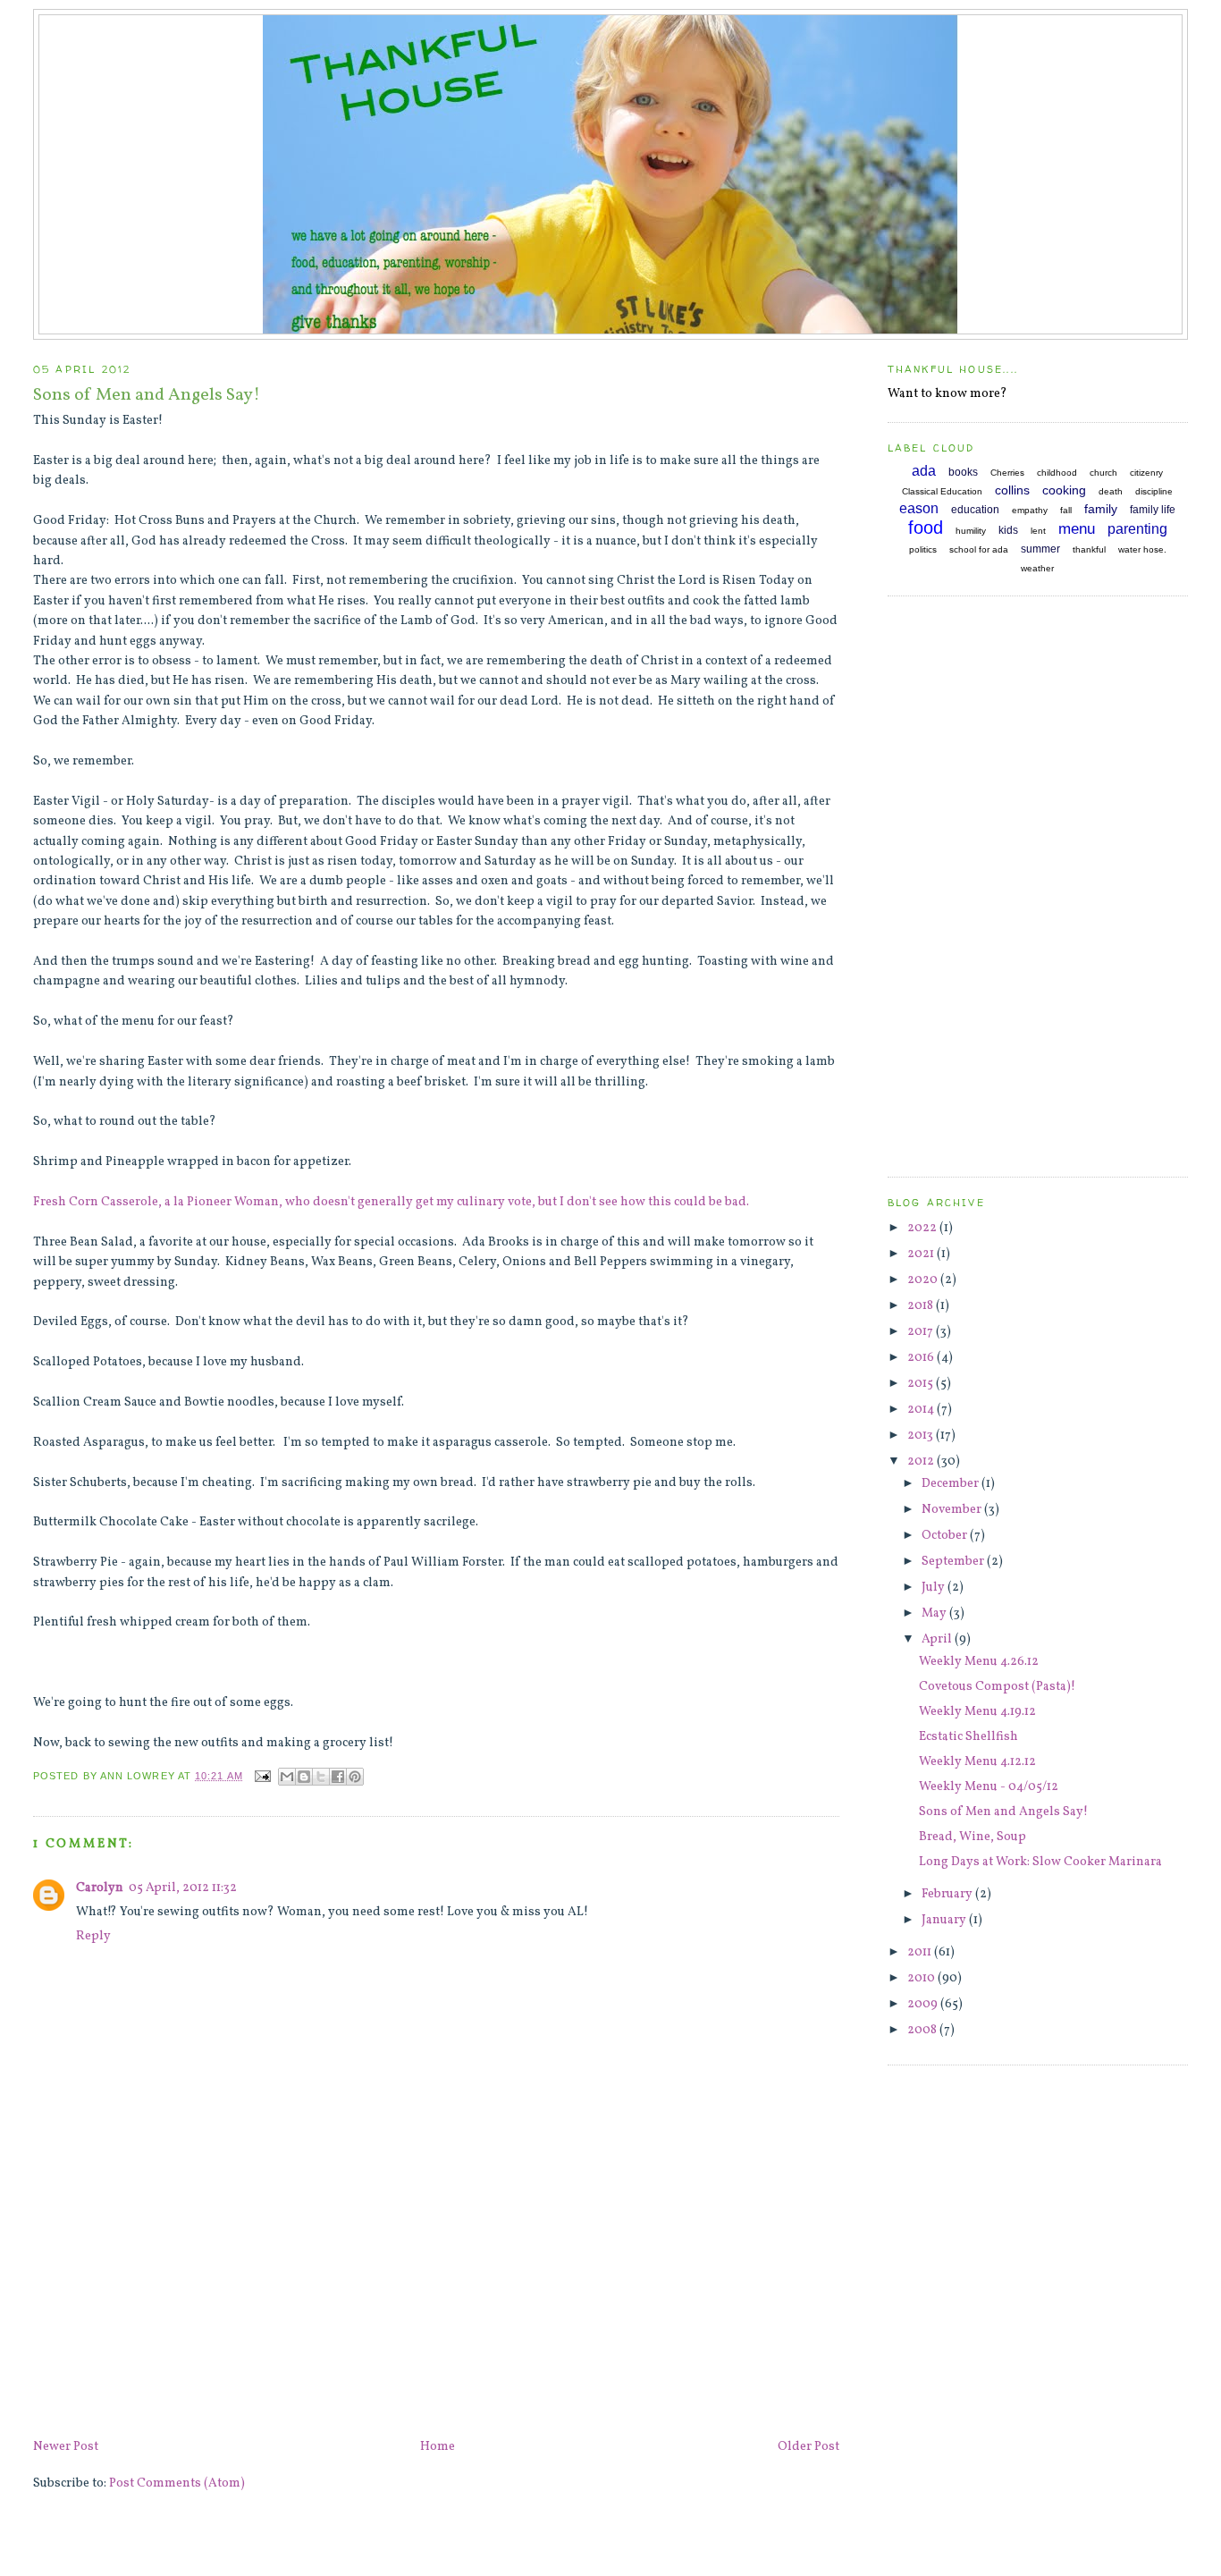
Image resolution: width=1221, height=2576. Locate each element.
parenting (1137, 529)
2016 (922, 1358)
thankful (1089, 549)
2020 (924, 1280)
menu (1077, 529)
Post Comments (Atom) (177, 2483)
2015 (922, 1384)
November (953, 1510)
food (926, 528)
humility (971, 531)
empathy (1030, 510)
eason (919, 508)
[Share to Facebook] (338, 1777)
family (1101, 509)
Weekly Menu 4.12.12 (977, 1762)
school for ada (979, 549)
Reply (93, 1936)
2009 (924, 2004)
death (1111, 491)
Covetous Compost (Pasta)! (997, 1687)
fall (1066, 510)
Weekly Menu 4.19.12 (977, 1712)
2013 (922, 1436)
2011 (921, 1952)
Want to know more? (947, 394)
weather (1037, 568)
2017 (922, 1332)
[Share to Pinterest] (355, 1777)
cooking (1064, 490)
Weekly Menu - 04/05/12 (989, 1787)
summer (1040, 549)
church (1103, 473)
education (975, 510)
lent (1038, 531)
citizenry (1146, 473)
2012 (922, 1461)
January (945, 1920)
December (952, 1484)
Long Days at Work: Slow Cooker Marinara (1040, 1862)
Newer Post (66, 2447)
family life (1153, 510)
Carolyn (100, 1888)
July (935, 1588)
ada (924, 471)
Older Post (808, 2447)
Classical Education (942, 491)
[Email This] (287, 1777)
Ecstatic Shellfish (968, 1737)
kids (1008, 530)
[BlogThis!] (304, 1777)
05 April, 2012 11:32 (183, 1888)
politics (923, 549)
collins (1012, 490)
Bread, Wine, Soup (973, 1837)
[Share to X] (321, 1777)
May (935, 1613)
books (963, 472)
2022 (923, 1228)
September (954, 1562)
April (938, 1639)
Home (438, 2447)
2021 (922, 1254)
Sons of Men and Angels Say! (1003, 1812)
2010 (922, 1978)
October (946, 1536)
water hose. (1142, 549)
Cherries (1007, 473)
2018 (922, 1306)
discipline (1154, 491)
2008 (923, 2030)
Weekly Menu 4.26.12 (979, 1662)
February (948, 1894)
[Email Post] (263, 1776)
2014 (922, 1410)
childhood (1057, 473)
